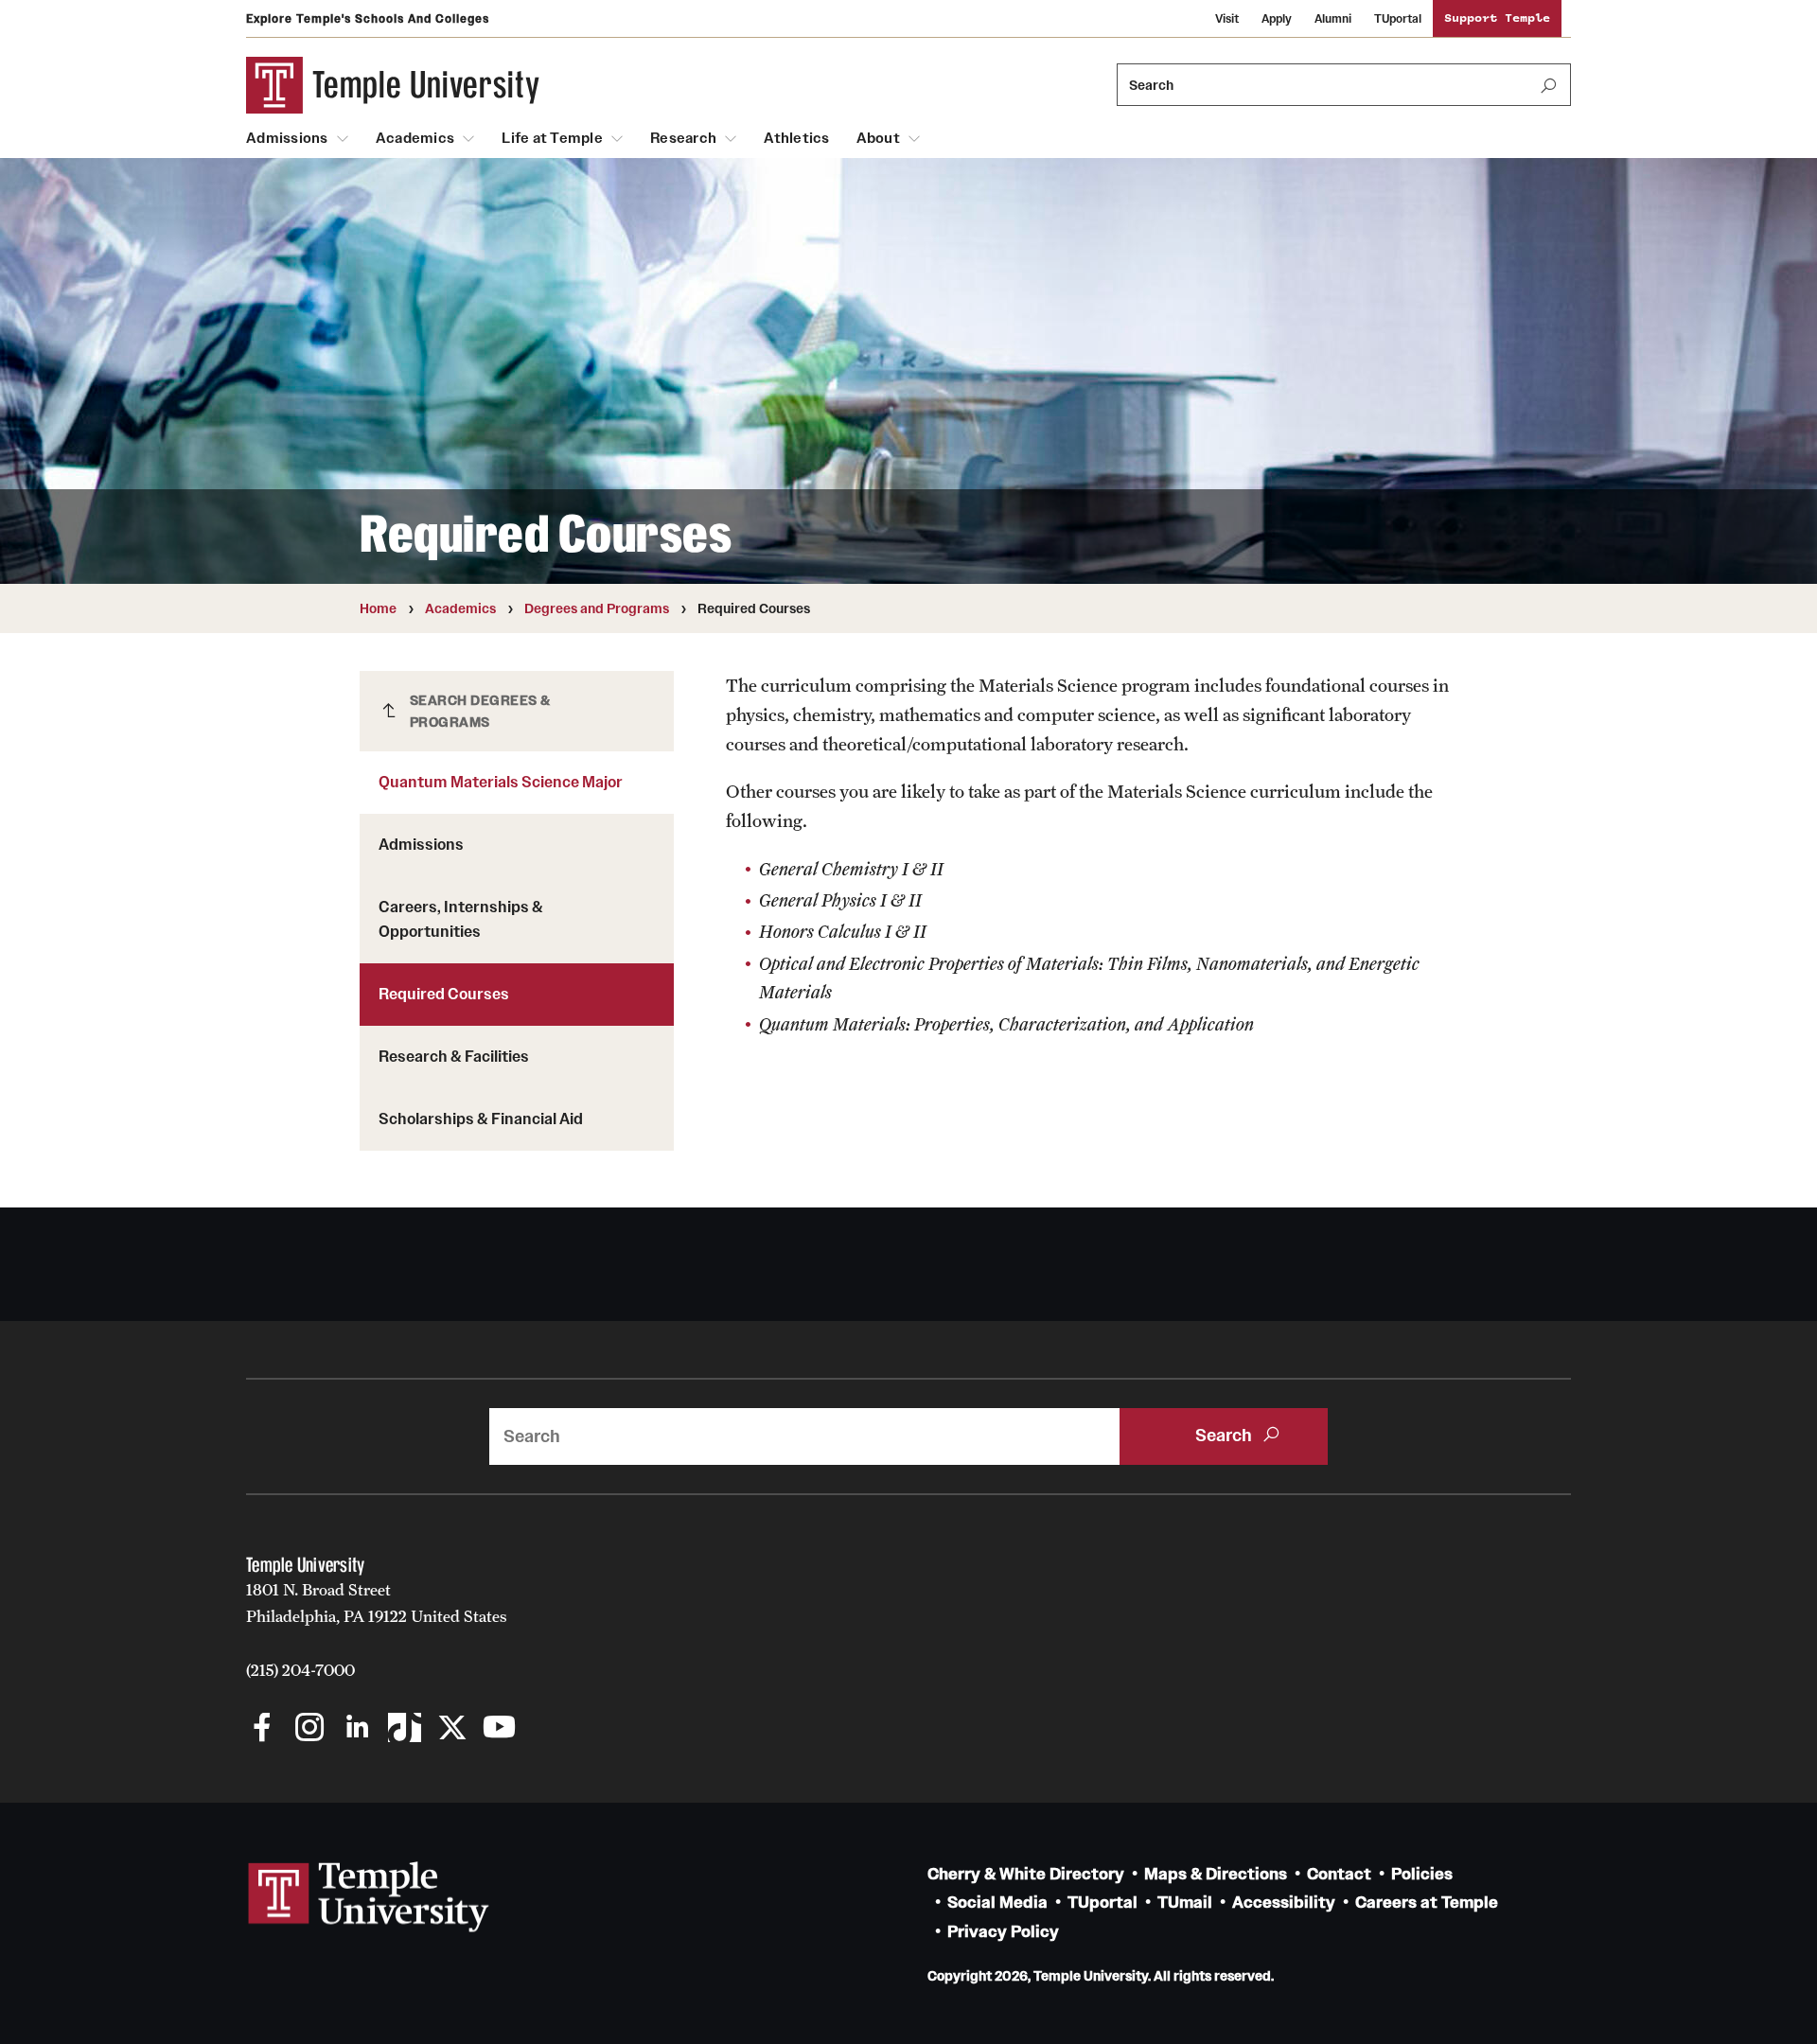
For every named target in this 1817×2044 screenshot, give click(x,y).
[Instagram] (310, 1729)
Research (683, 138)
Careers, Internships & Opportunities (461, 919)
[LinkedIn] (357, 1729)
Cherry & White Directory (1026, 1874)
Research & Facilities (454, 1056)
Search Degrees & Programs (480, 711)
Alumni (1333, 18)
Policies (1422, 1874)
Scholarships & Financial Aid (481, 1119)
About (878, 138)
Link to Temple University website (369, 1897)
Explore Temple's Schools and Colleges (368, 18)
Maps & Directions (1216, 1874)
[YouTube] (499, 1729)
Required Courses (444, 994)
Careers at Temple (1427, 1903)
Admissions (287, 138)
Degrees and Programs (597, 608)
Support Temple (1497, 18)
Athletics (796, 138)
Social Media (997, 1903)
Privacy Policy (1003, 1932)
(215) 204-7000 (300, 1670)
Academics (415, 138)
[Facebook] (263, 1729)
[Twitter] (452, 1729)
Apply (1277, 18)
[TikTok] (405, 1729)
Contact (1339, 1874)
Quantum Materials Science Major (501, 782)
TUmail (1185, 1903)
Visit (1227, 18)
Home (378, 608)
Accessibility (1284, 1903)
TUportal (1398, 18)
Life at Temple (552, 138)
